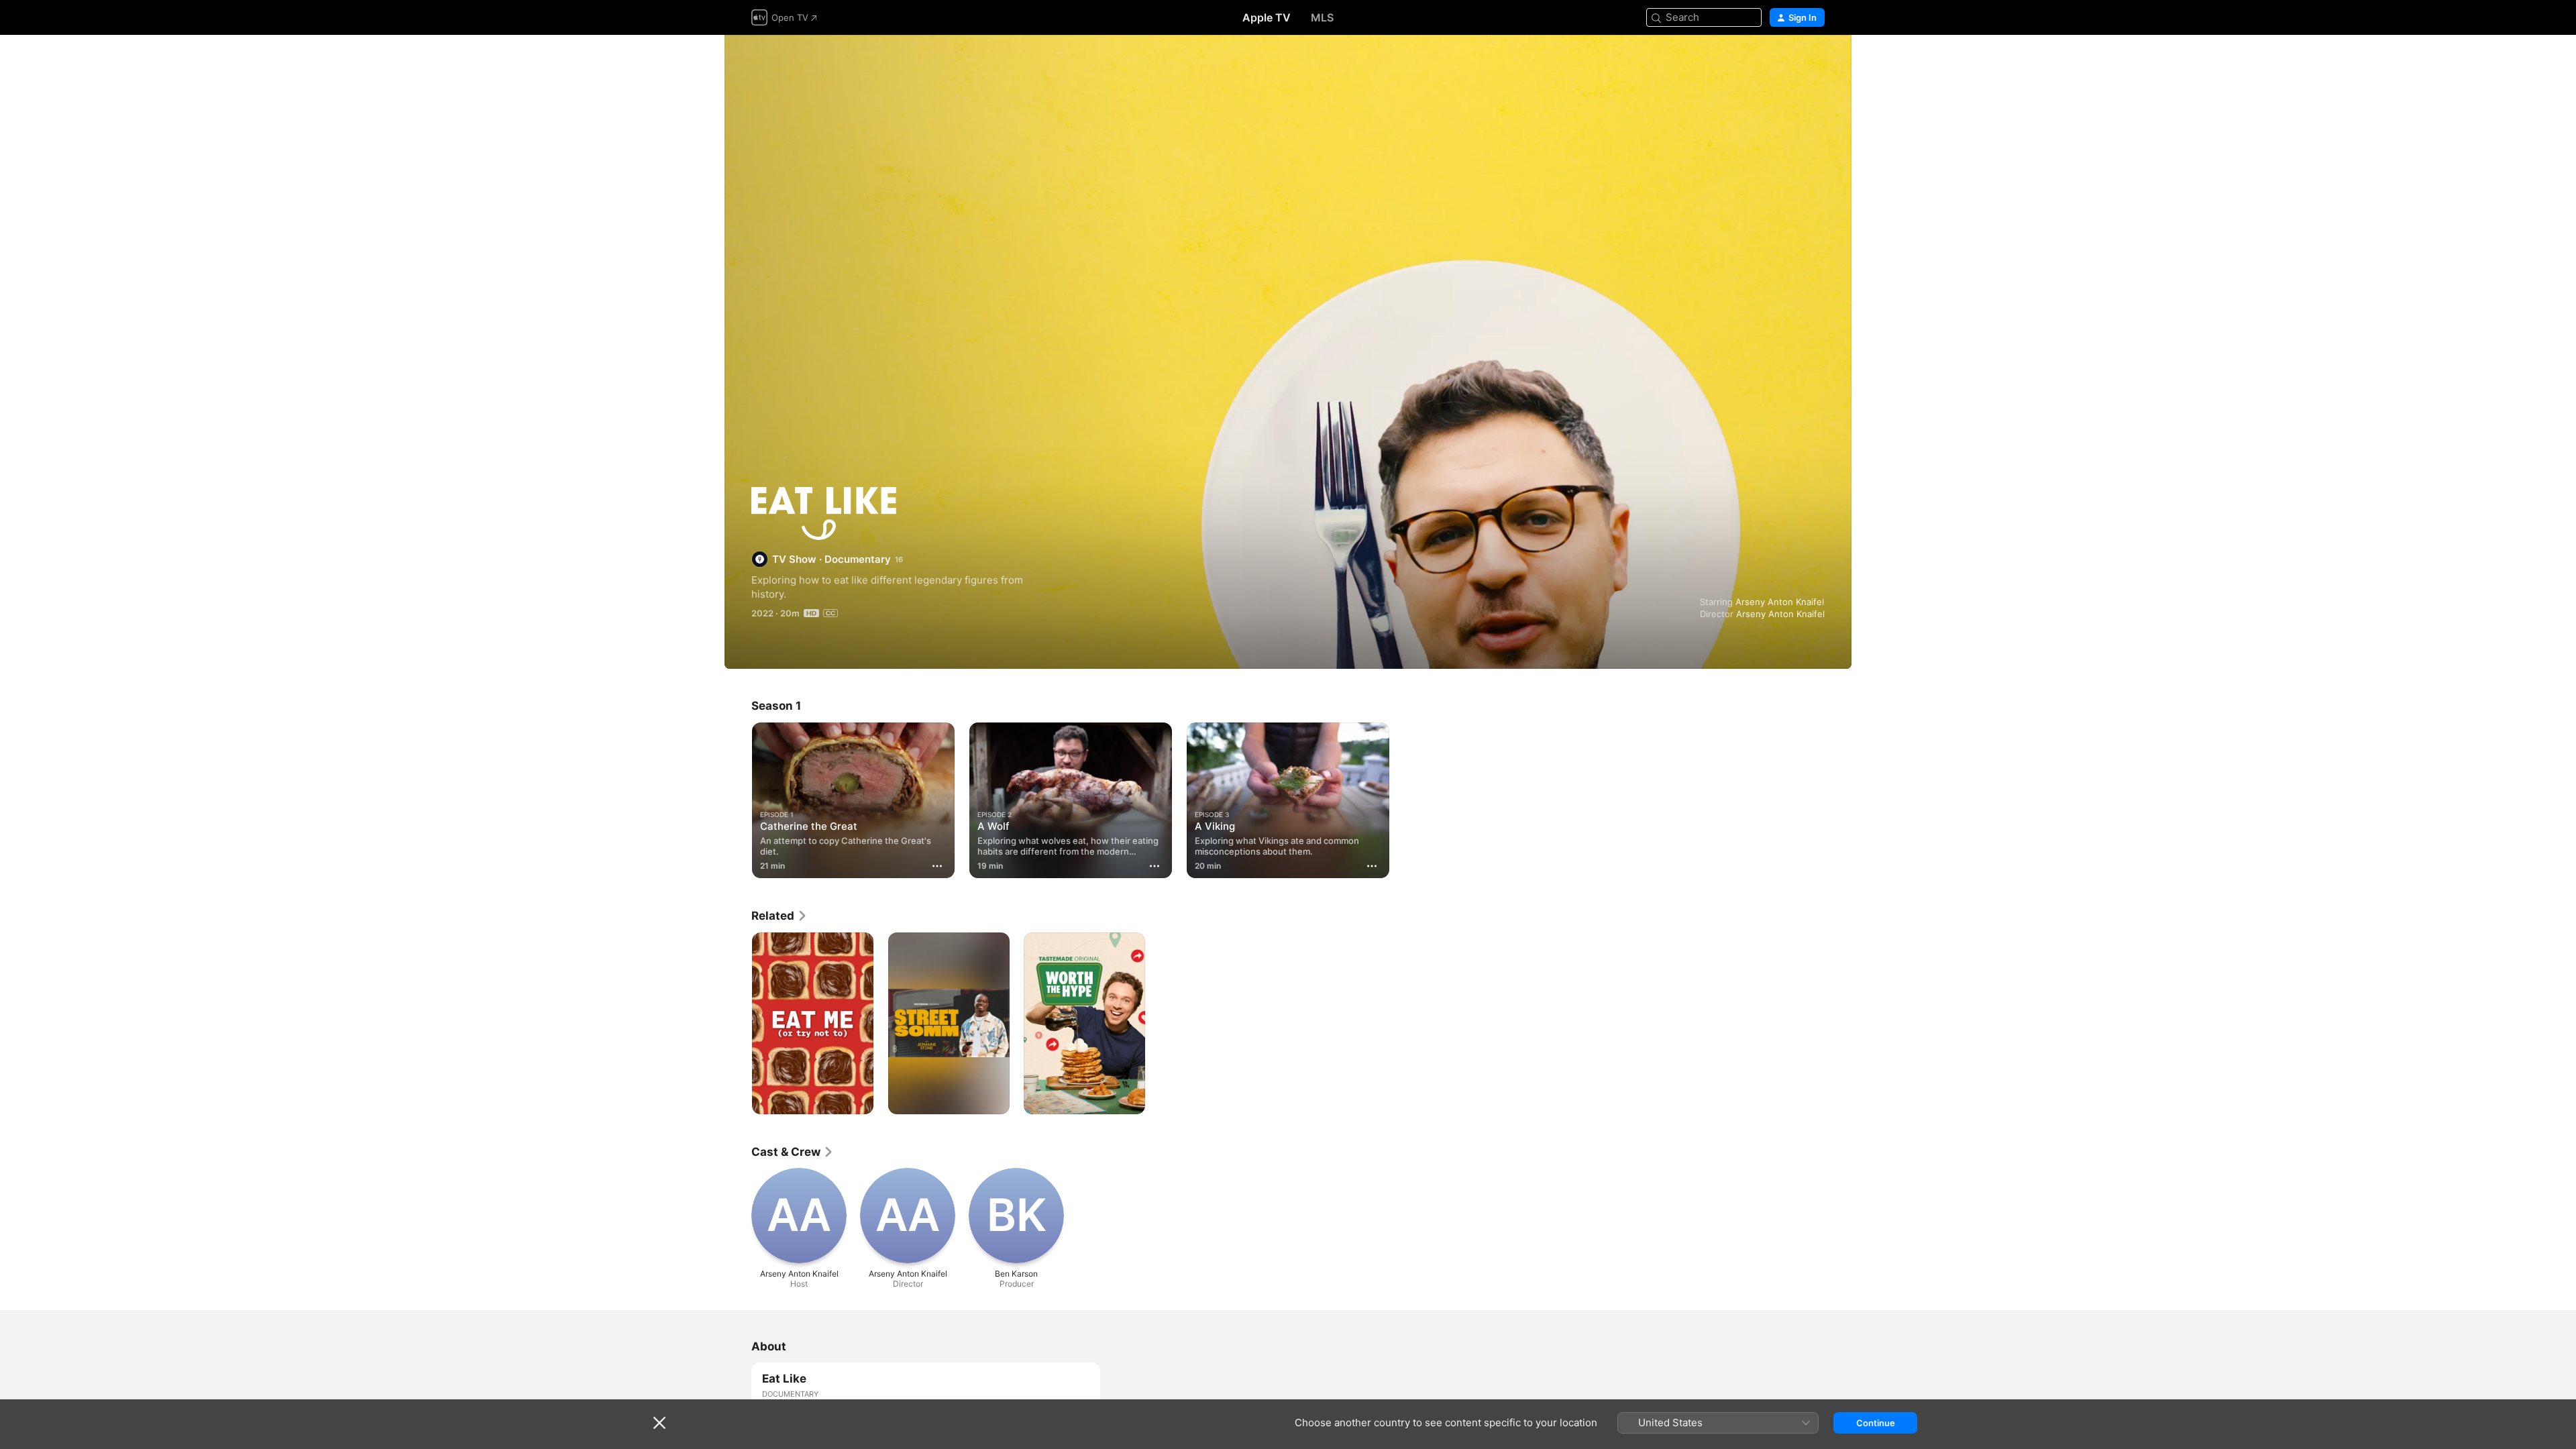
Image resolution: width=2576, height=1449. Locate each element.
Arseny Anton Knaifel (1780, 602)
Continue (1876, 1423)
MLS (1322, 17)
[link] (780, 916)
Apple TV (1267, 17)
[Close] (659, 1423)
